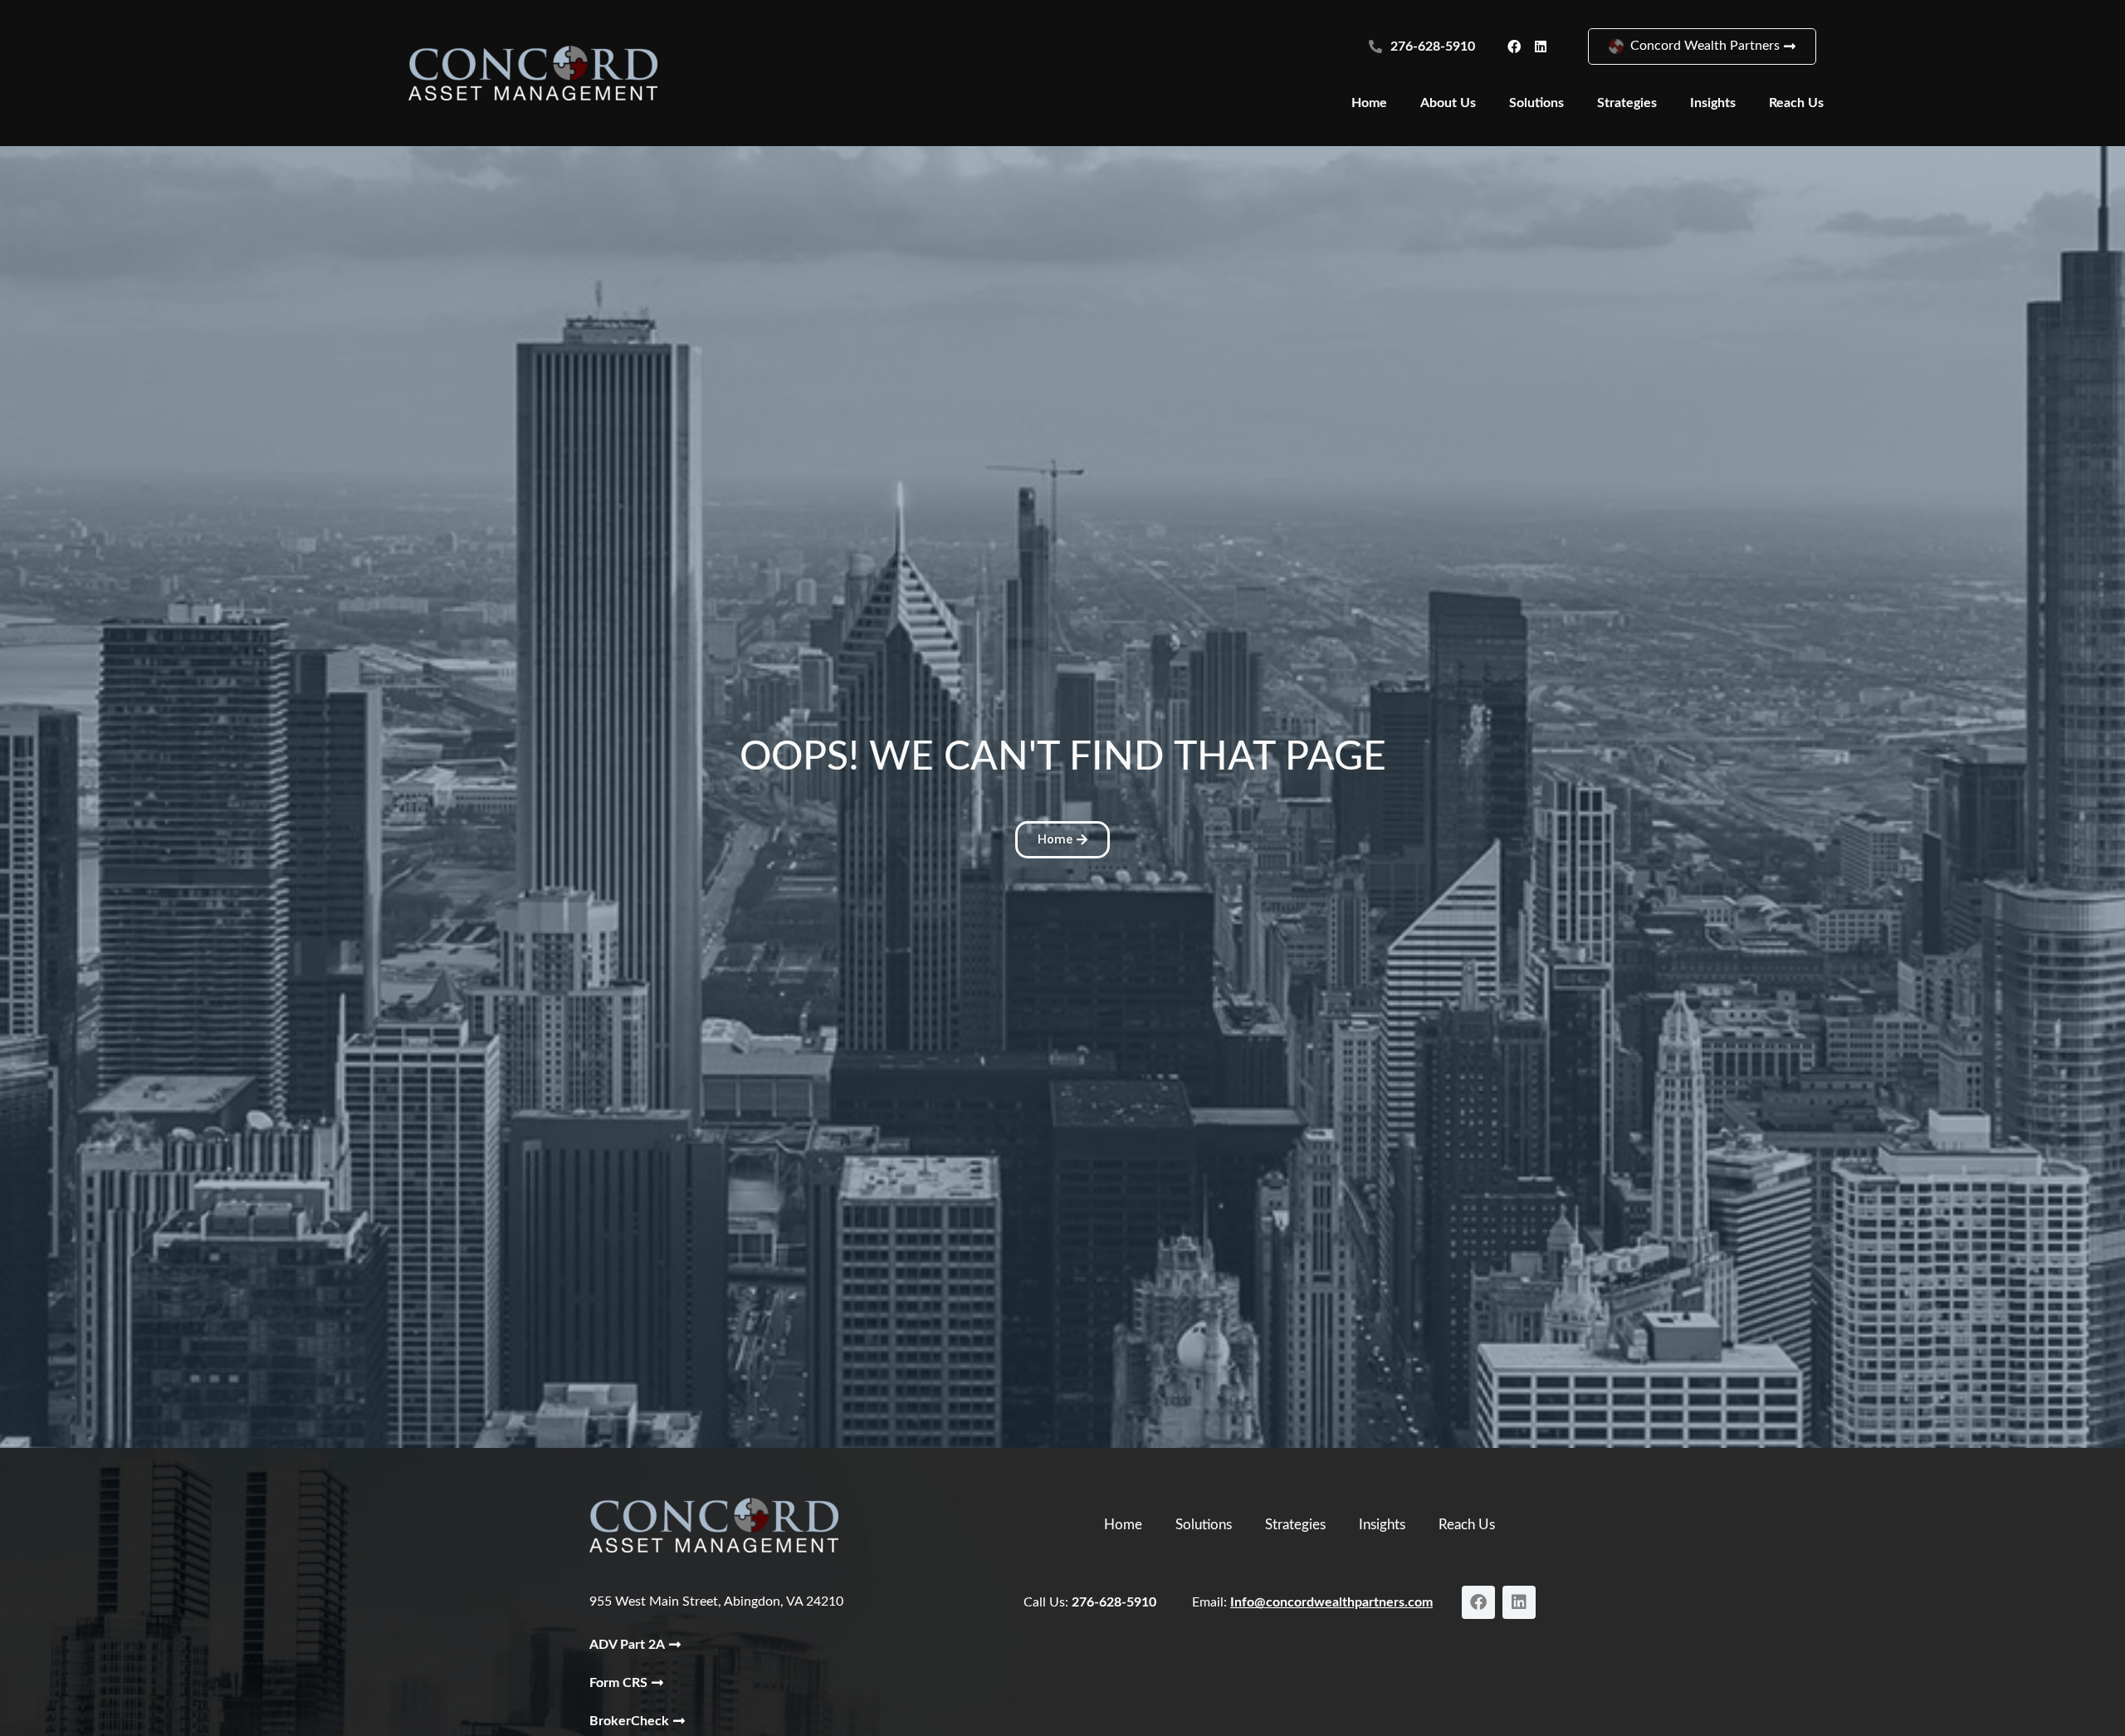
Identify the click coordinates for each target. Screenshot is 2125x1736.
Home (1369, 103)
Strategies (1627, 103)
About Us (1448, 103)
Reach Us (1796, 103)
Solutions (1536, 103)
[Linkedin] (1541, 46)
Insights (1713, 103)
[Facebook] (1514, 46)
